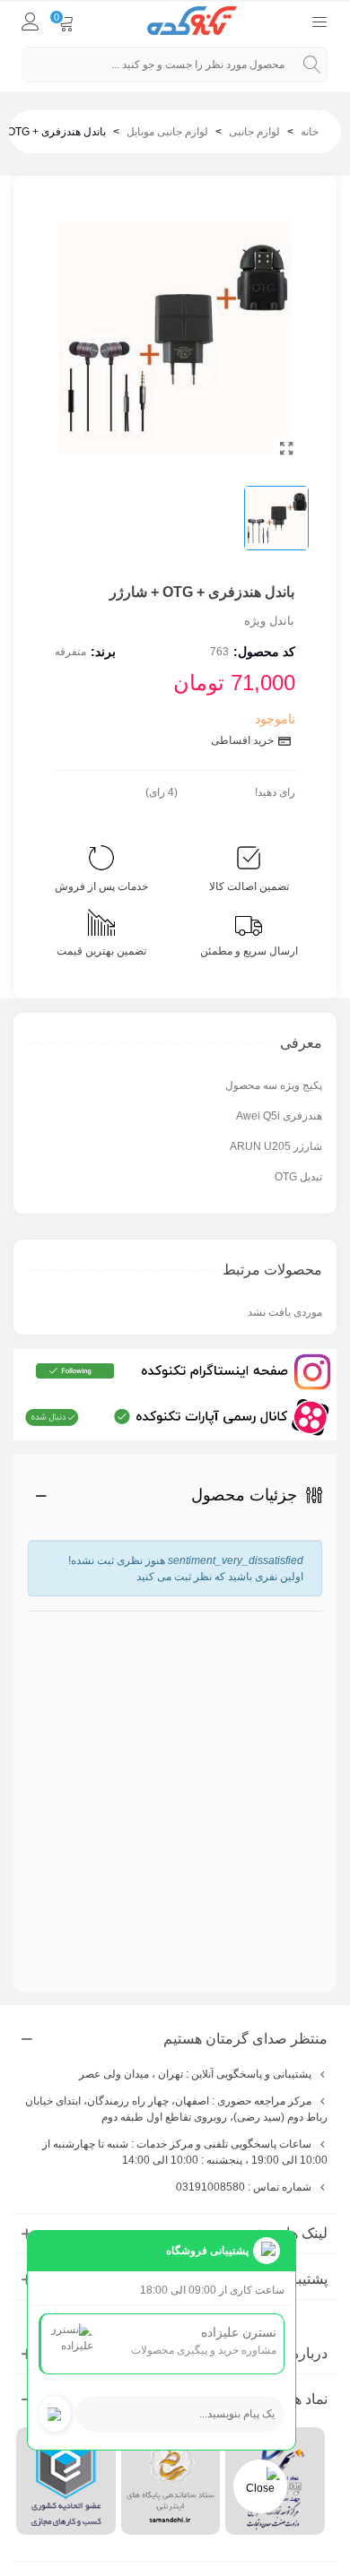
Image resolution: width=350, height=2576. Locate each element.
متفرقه (70, 652)
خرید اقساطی (244, 740)
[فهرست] (319, 21)
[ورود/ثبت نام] (31, 21)
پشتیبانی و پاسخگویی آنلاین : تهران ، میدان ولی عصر (195, 2074)
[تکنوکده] (192, 21)
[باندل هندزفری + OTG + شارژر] (286, 449)
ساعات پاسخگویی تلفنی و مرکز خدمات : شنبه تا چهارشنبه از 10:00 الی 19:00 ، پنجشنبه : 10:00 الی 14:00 (185, 2152)
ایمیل (311, 1688)
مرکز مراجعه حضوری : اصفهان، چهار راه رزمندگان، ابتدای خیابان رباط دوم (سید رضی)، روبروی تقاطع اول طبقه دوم (176, 2109)
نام (312, 1620)
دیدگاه (305, 1773)
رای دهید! (275, 792)
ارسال (272, 1917)
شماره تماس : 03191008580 (244, 2187)
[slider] (216, 789)
